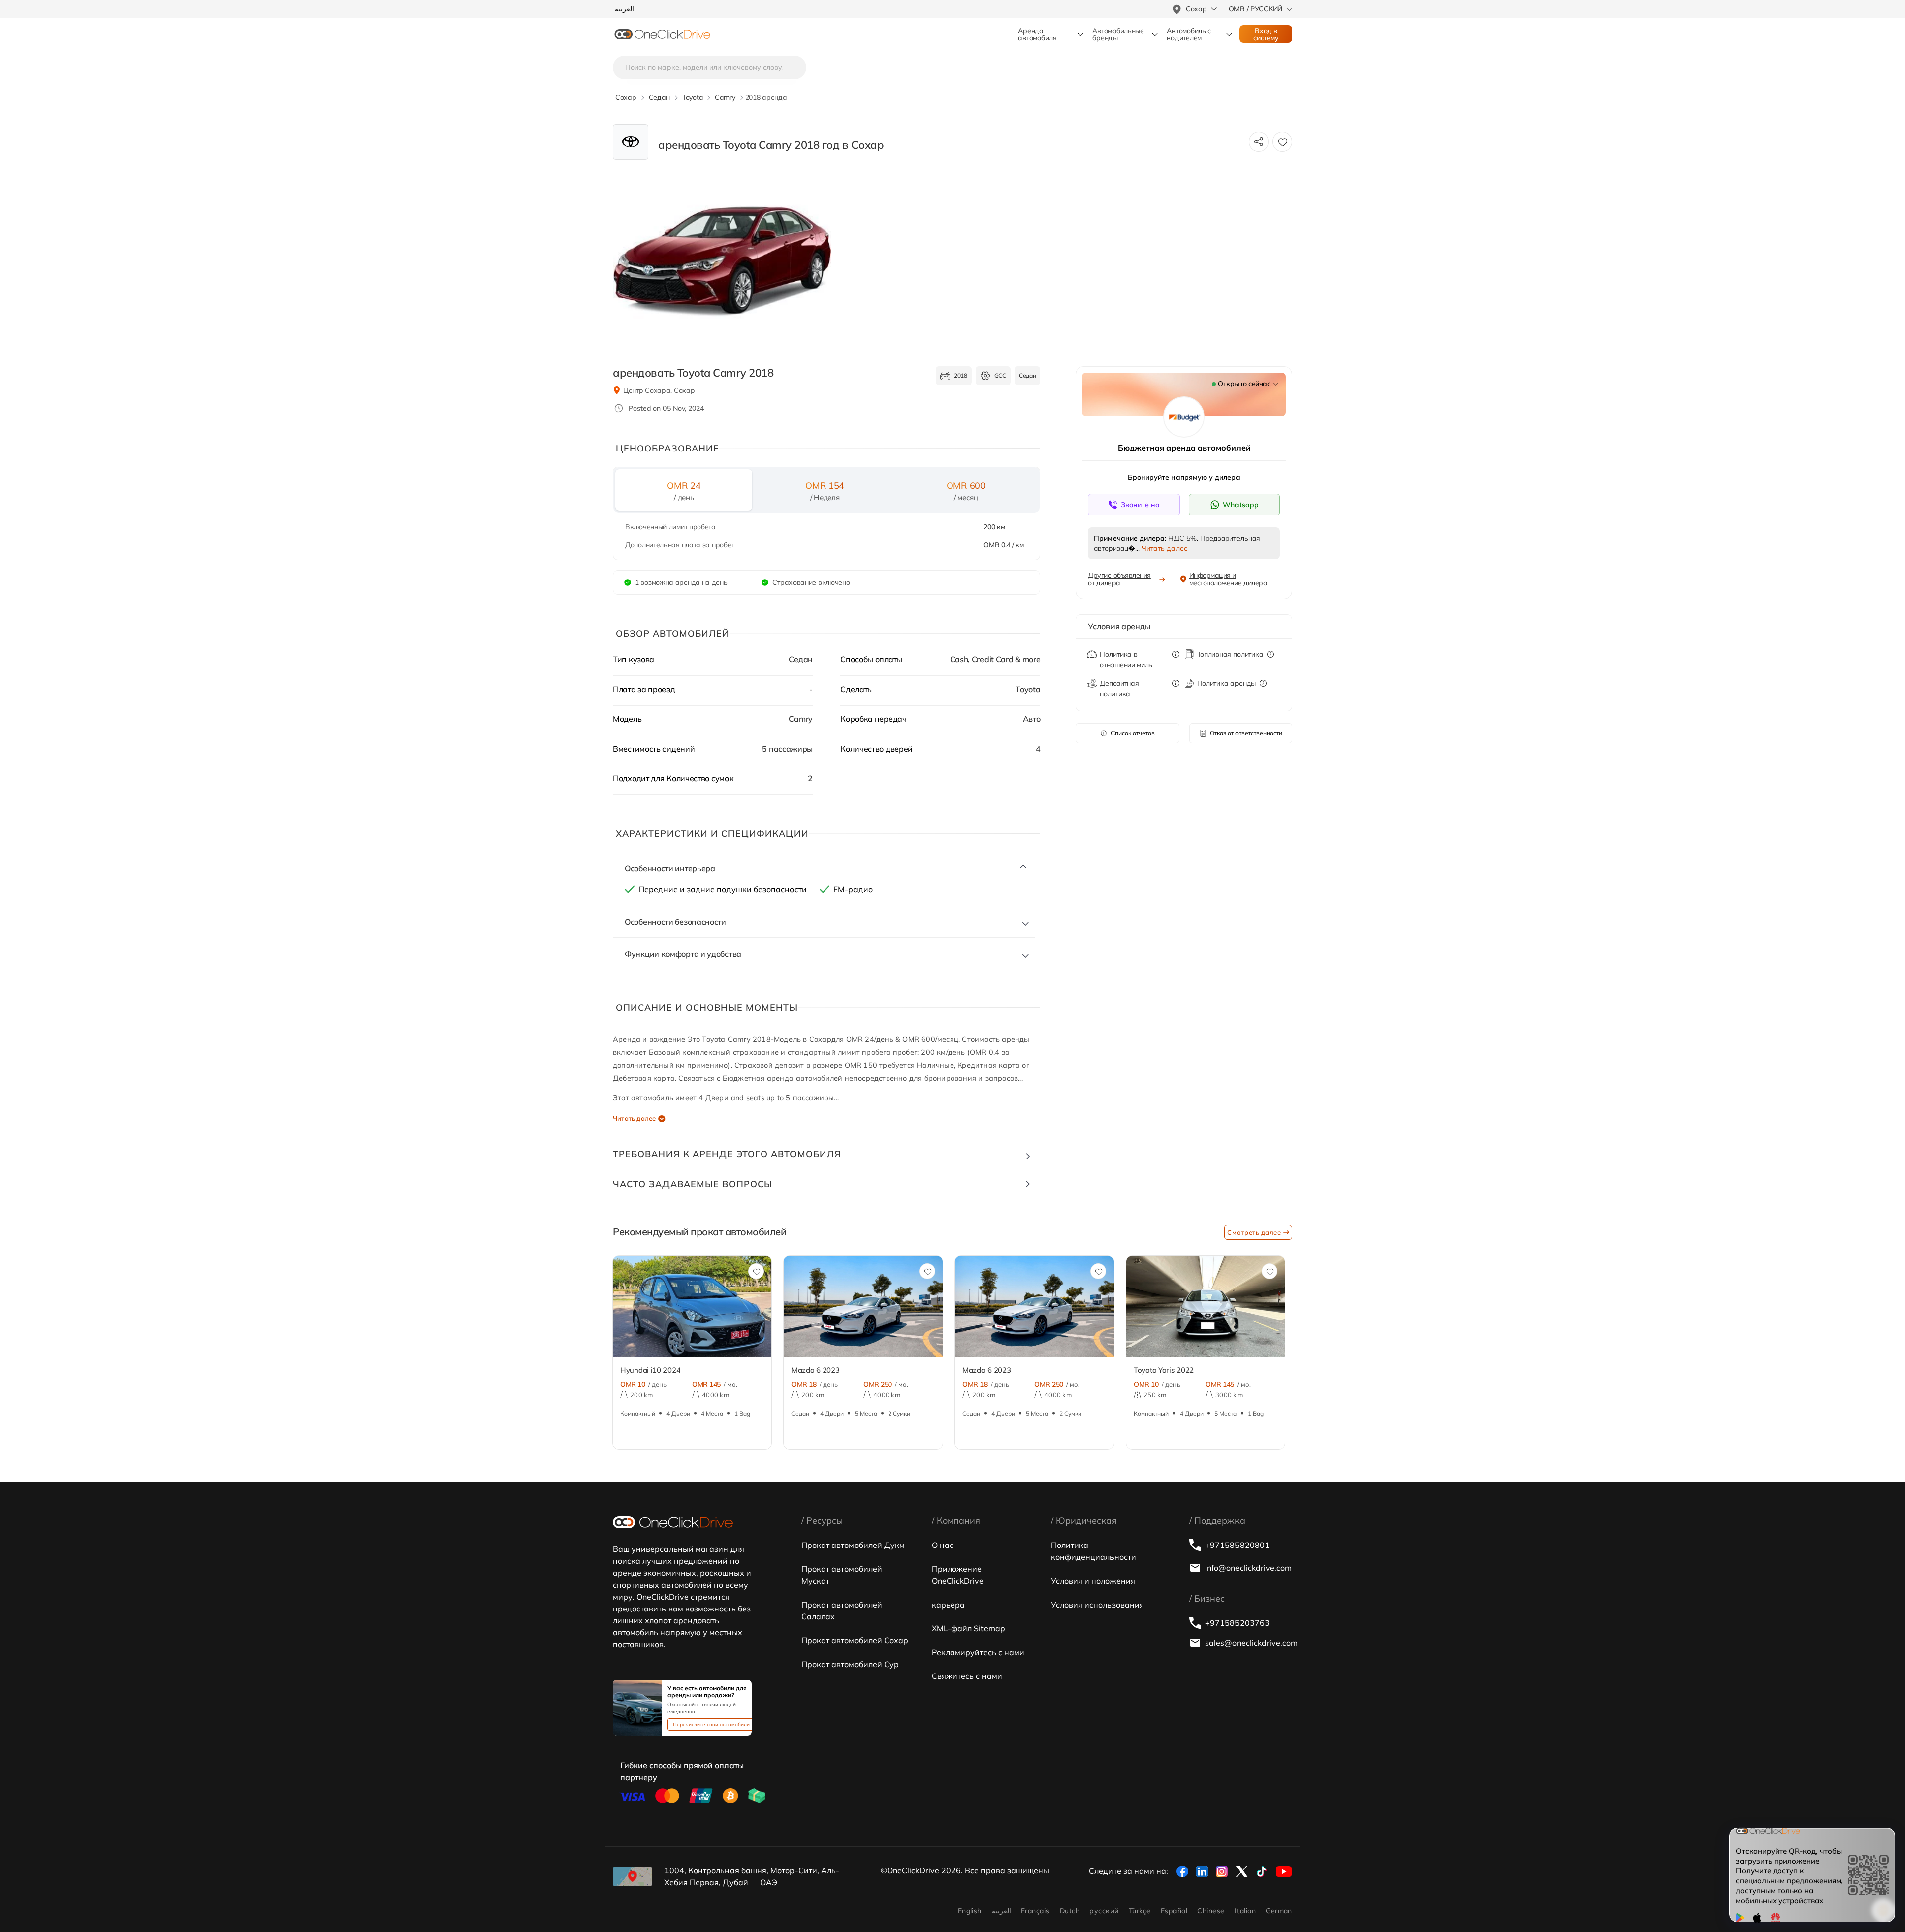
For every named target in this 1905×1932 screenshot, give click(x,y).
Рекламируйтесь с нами (978, 1652)
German (1279, 1911)
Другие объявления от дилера (1119, 579)
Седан (801, 659)
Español (1174, 1911)
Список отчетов (1133, 733)
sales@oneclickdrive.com (1249, 1643)
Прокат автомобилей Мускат (842, 1575)
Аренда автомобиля (1037, 34)
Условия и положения (1093, 1581)
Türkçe (1140, 1911)
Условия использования (1097, 1605)
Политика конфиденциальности (1093, 1551)
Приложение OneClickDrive (958, 1575)
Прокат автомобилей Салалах (842, 1610)
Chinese (1211, 1911)
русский (1104, 1911)
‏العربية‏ (1001, 1911)
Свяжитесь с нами (967, 1676)
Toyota (1028, 689)
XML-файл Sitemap (968, 1628)
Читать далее (634, 1118)
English (970, 1911)
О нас (943, 1545)
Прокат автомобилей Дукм (853, 1545)
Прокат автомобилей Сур (850, 1664)
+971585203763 (1237, 1623)
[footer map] (633, 1876)
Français (1035, 1911)
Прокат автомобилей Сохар (855, 1640)
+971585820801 (1237, 1545)
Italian (1245, 1911)
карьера (948, 1605)
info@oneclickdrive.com (1248, 1568)
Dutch (1070, 1911)
